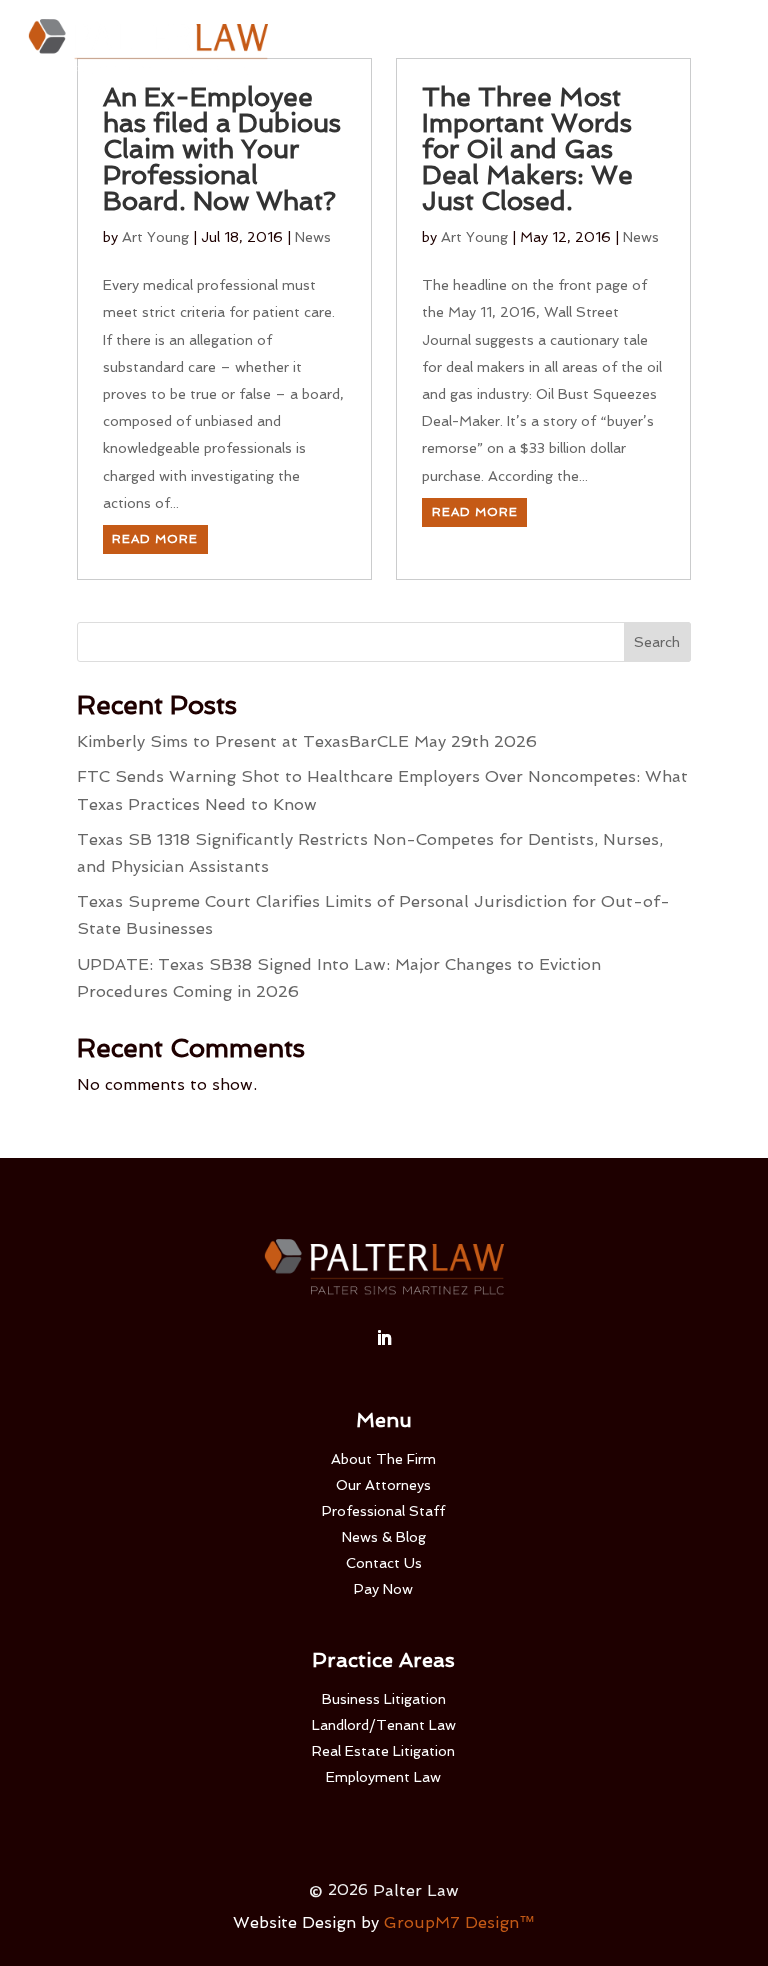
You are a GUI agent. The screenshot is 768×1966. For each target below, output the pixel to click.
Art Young (155, 237)
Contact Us (384, 1563)
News (313, 237)
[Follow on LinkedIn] (384, 1338)
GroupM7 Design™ (459, 1922)
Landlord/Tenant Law (384, 1725)
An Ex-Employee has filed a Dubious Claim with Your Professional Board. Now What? (222, 149)
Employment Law (383, 1777)
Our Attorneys (383, 1485)
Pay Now (383, 1589)
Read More (155, 539)
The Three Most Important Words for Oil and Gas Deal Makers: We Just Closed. (527, 149)
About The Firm (383, 1459)
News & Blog (384, 1537)
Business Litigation (384, 1699)
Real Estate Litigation (383, 1751)
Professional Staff (383, 1511)
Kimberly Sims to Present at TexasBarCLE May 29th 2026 (307, 741)
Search (657, 642)
